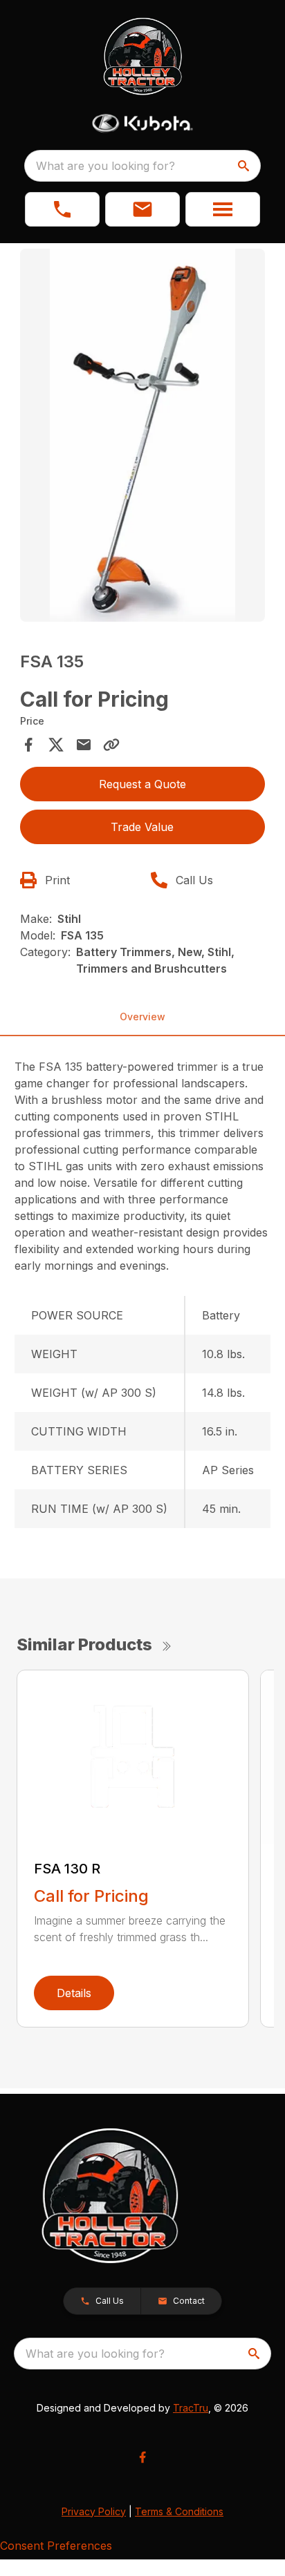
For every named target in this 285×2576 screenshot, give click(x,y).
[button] (62, 209)
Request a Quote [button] (142, 784)
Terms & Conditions (179, 2511)
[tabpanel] (143, 437)
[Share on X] (56, 745)
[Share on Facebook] (28, 745)
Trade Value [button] (142, 827)
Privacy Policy (94, 2511)
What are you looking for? (105, 166)
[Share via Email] (84, 745)
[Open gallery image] (143, 435)
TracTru (191, 2408)
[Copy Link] (111, 745)
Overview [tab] (142, 1017)
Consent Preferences (56, 2546)
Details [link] (74, 1993)
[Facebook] (142, 2457)
